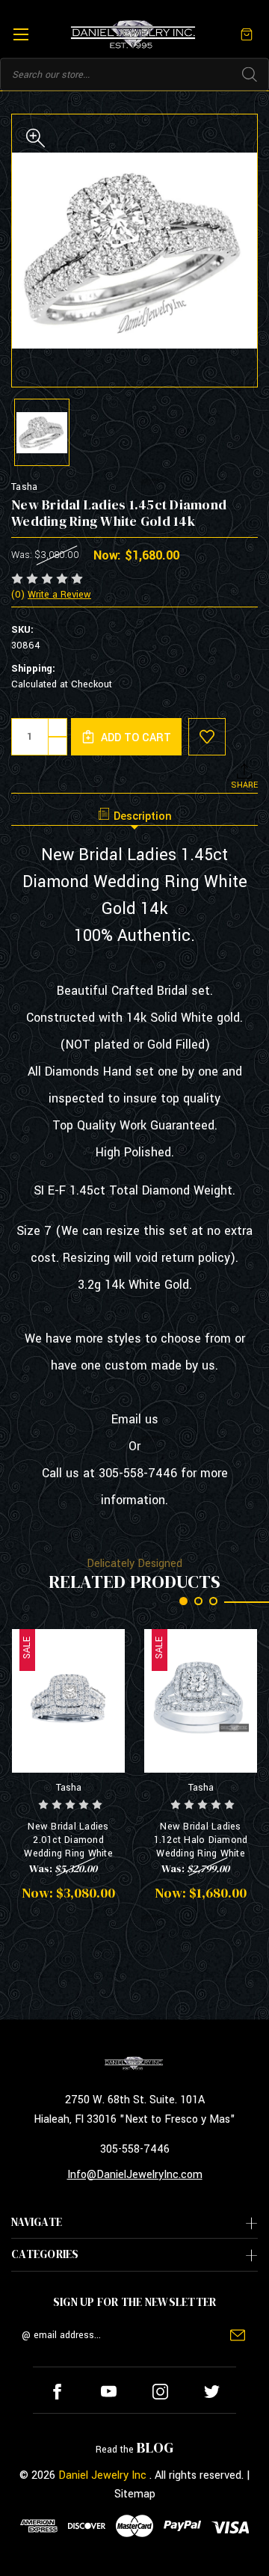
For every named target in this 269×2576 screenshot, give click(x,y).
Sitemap (135, 2494)
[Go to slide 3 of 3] (213, 1601)
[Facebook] (57, 2392)
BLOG (155, 2447)
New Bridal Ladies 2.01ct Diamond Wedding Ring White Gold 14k (68, 1840)
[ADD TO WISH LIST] (207, 737)
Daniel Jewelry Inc (102, 2475)
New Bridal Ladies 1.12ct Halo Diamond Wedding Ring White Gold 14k (201, 1840)
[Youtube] (109, 2392)
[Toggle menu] (21, 34)
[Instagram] (160, 2392)
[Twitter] (212, 2392)
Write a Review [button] (59, 595)
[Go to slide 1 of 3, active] (183, 1601)
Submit (238, 2335)
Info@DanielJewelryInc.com (135, 2175)
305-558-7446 (135, 2149)
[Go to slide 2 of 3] (198, 1601)
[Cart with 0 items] (247, 34)
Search (250, 75)
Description (143, 816)
